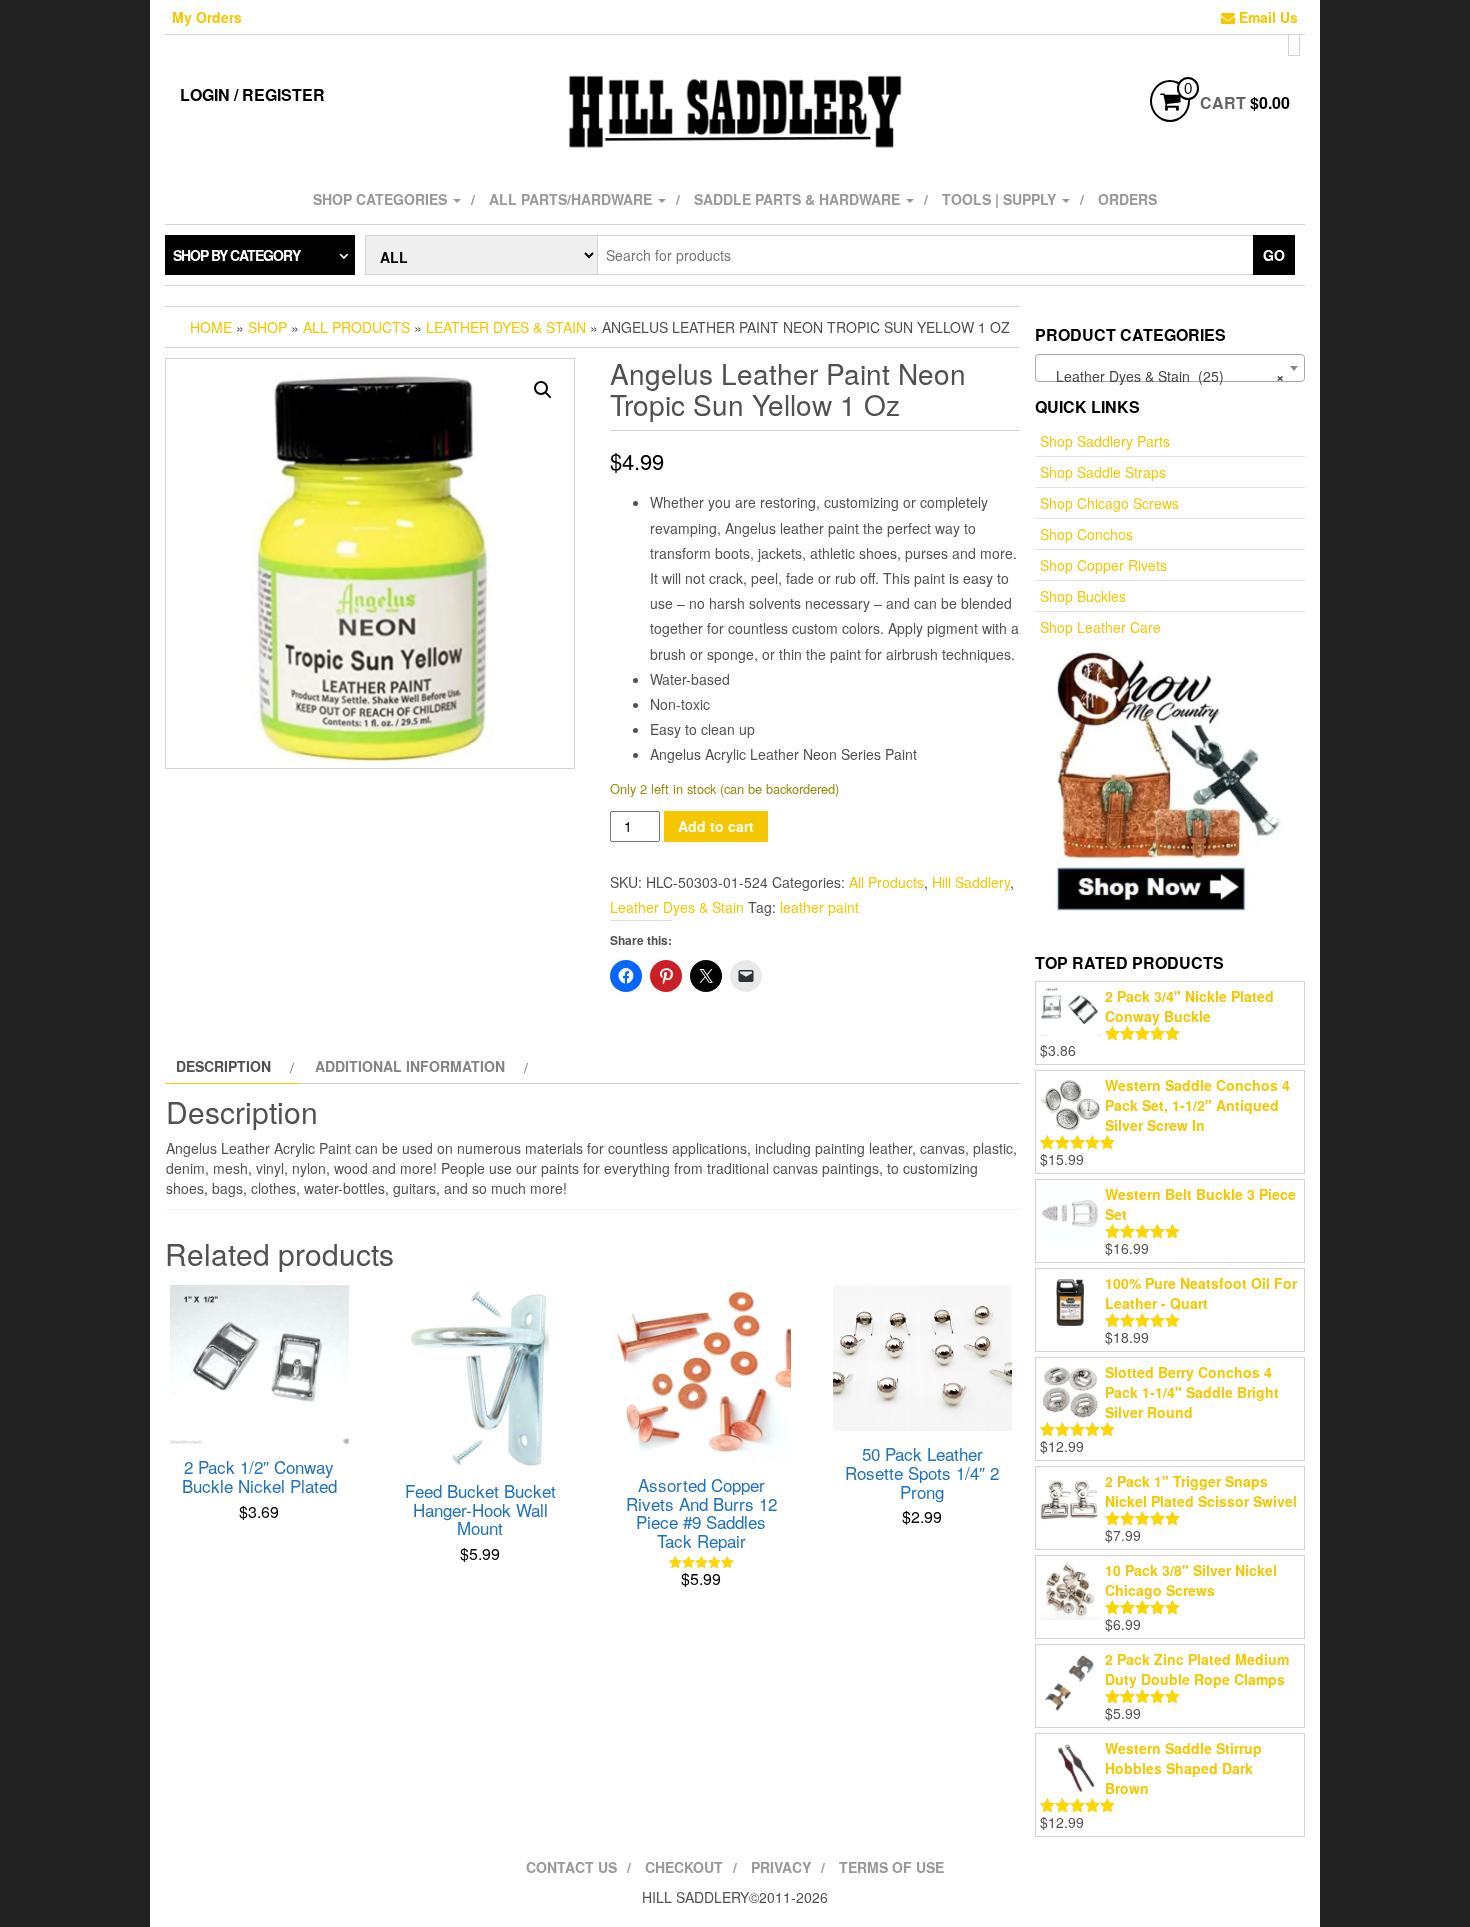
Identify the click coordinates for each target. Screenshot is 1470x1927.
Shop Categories (382, 199)
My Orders (207, 17)
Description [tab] (223, 1066)
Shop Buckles (1083, 596)
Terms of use (891, 1867)
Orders (1127, 199)
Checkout (684, 1867)
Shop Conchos (1086, 534)
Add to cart (716, 826)
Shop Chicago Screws (1109, 503)
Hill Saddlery (971, 882)
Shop (267, 327)
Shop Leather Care (1100, 627)
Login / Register (252, 94)
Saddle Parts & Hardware (799, 199)
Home (211, 327)
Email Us (1266, 17)
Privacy (781, 1867)
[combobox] (1170, 368)
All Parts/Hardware (572, 199)
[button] (543, 390)
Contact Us (571, 1867)
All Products (356, 327)
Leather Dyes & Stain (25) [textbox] (1164, 376)
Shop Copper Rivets (1103, 565)
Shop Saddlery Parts (1105, 441)
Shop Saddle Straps (1103, 472)
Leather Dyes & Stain (506, 327)
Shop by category (236, 255)
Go (1274, 255)
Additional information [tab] (410, 1066)
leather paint (819, 907)
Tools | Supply (1001, 199)
